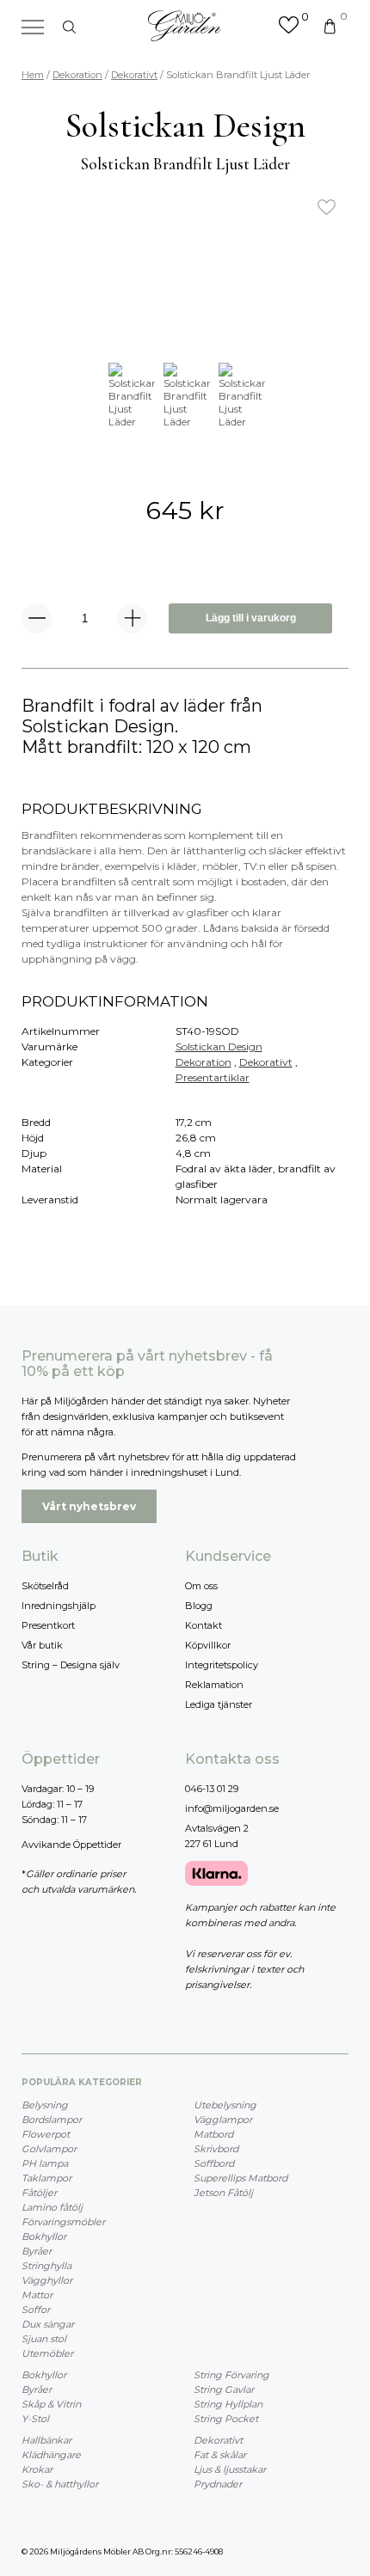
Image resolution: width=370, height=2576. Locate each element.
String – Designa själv (71, 1665)
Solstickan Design (219, 1046)
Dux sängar (48, 2324)
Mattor (37, 2295)
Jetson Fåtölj (223, 2193)
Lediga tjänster (219, 1704)
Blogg (199, 1606)
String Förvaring (231, 2375)
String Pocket (226, 2419)
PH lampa (45, 2163)
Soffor (36, 2310)
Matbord (213, 2134)
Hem (33, 75)
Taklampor (46, 2178)
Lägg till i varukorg (251, 618)
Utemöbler (47, 2353)
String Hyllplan (228, 2404)
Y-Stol (35, 2419)
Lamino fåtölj (52, 2207)
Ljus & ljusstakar (230, 2469)
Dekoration (77, 75)
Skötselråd (45, 1586)
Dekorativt (134, 75)
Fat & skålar (220, 2455)
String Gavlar (224, 2389)
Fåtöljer (39, 2193)
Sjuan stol (44, 2339)
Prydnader (218, 2484)
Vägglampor (223, 2120)
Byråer (37, 2251)
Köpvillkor (208, 1645)
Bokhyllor (44, 2236)
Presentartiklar (213, 1077)
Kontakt (203, 1625)
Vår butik (42, 1645)
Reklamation (214, 1685)
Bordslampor (52, 2120)
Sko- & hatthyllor (60, 2484)
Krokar (37, 2469)
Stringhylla (46, 2266)
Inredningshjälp (59, 1606)
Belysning (45, 2105)
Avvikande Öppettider (71, 1845)
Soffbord (214, 2163)
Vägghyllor (47, 2280)
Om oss (201, 1586)
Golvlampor (49, 2149)
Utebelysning (225, 2105)
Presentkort (48, 1625)
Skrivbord (216, 2149)
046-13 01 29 (212, 1789)
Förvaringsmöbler (63, 2222)
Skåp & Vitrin (51, 2404)
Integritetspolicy (222, 1665)
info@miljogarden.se (232, 1808)
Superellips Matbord (240, 2178)
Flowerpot (46, 2134)
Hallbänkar (46, 2440)
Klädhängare (51, 2455)
